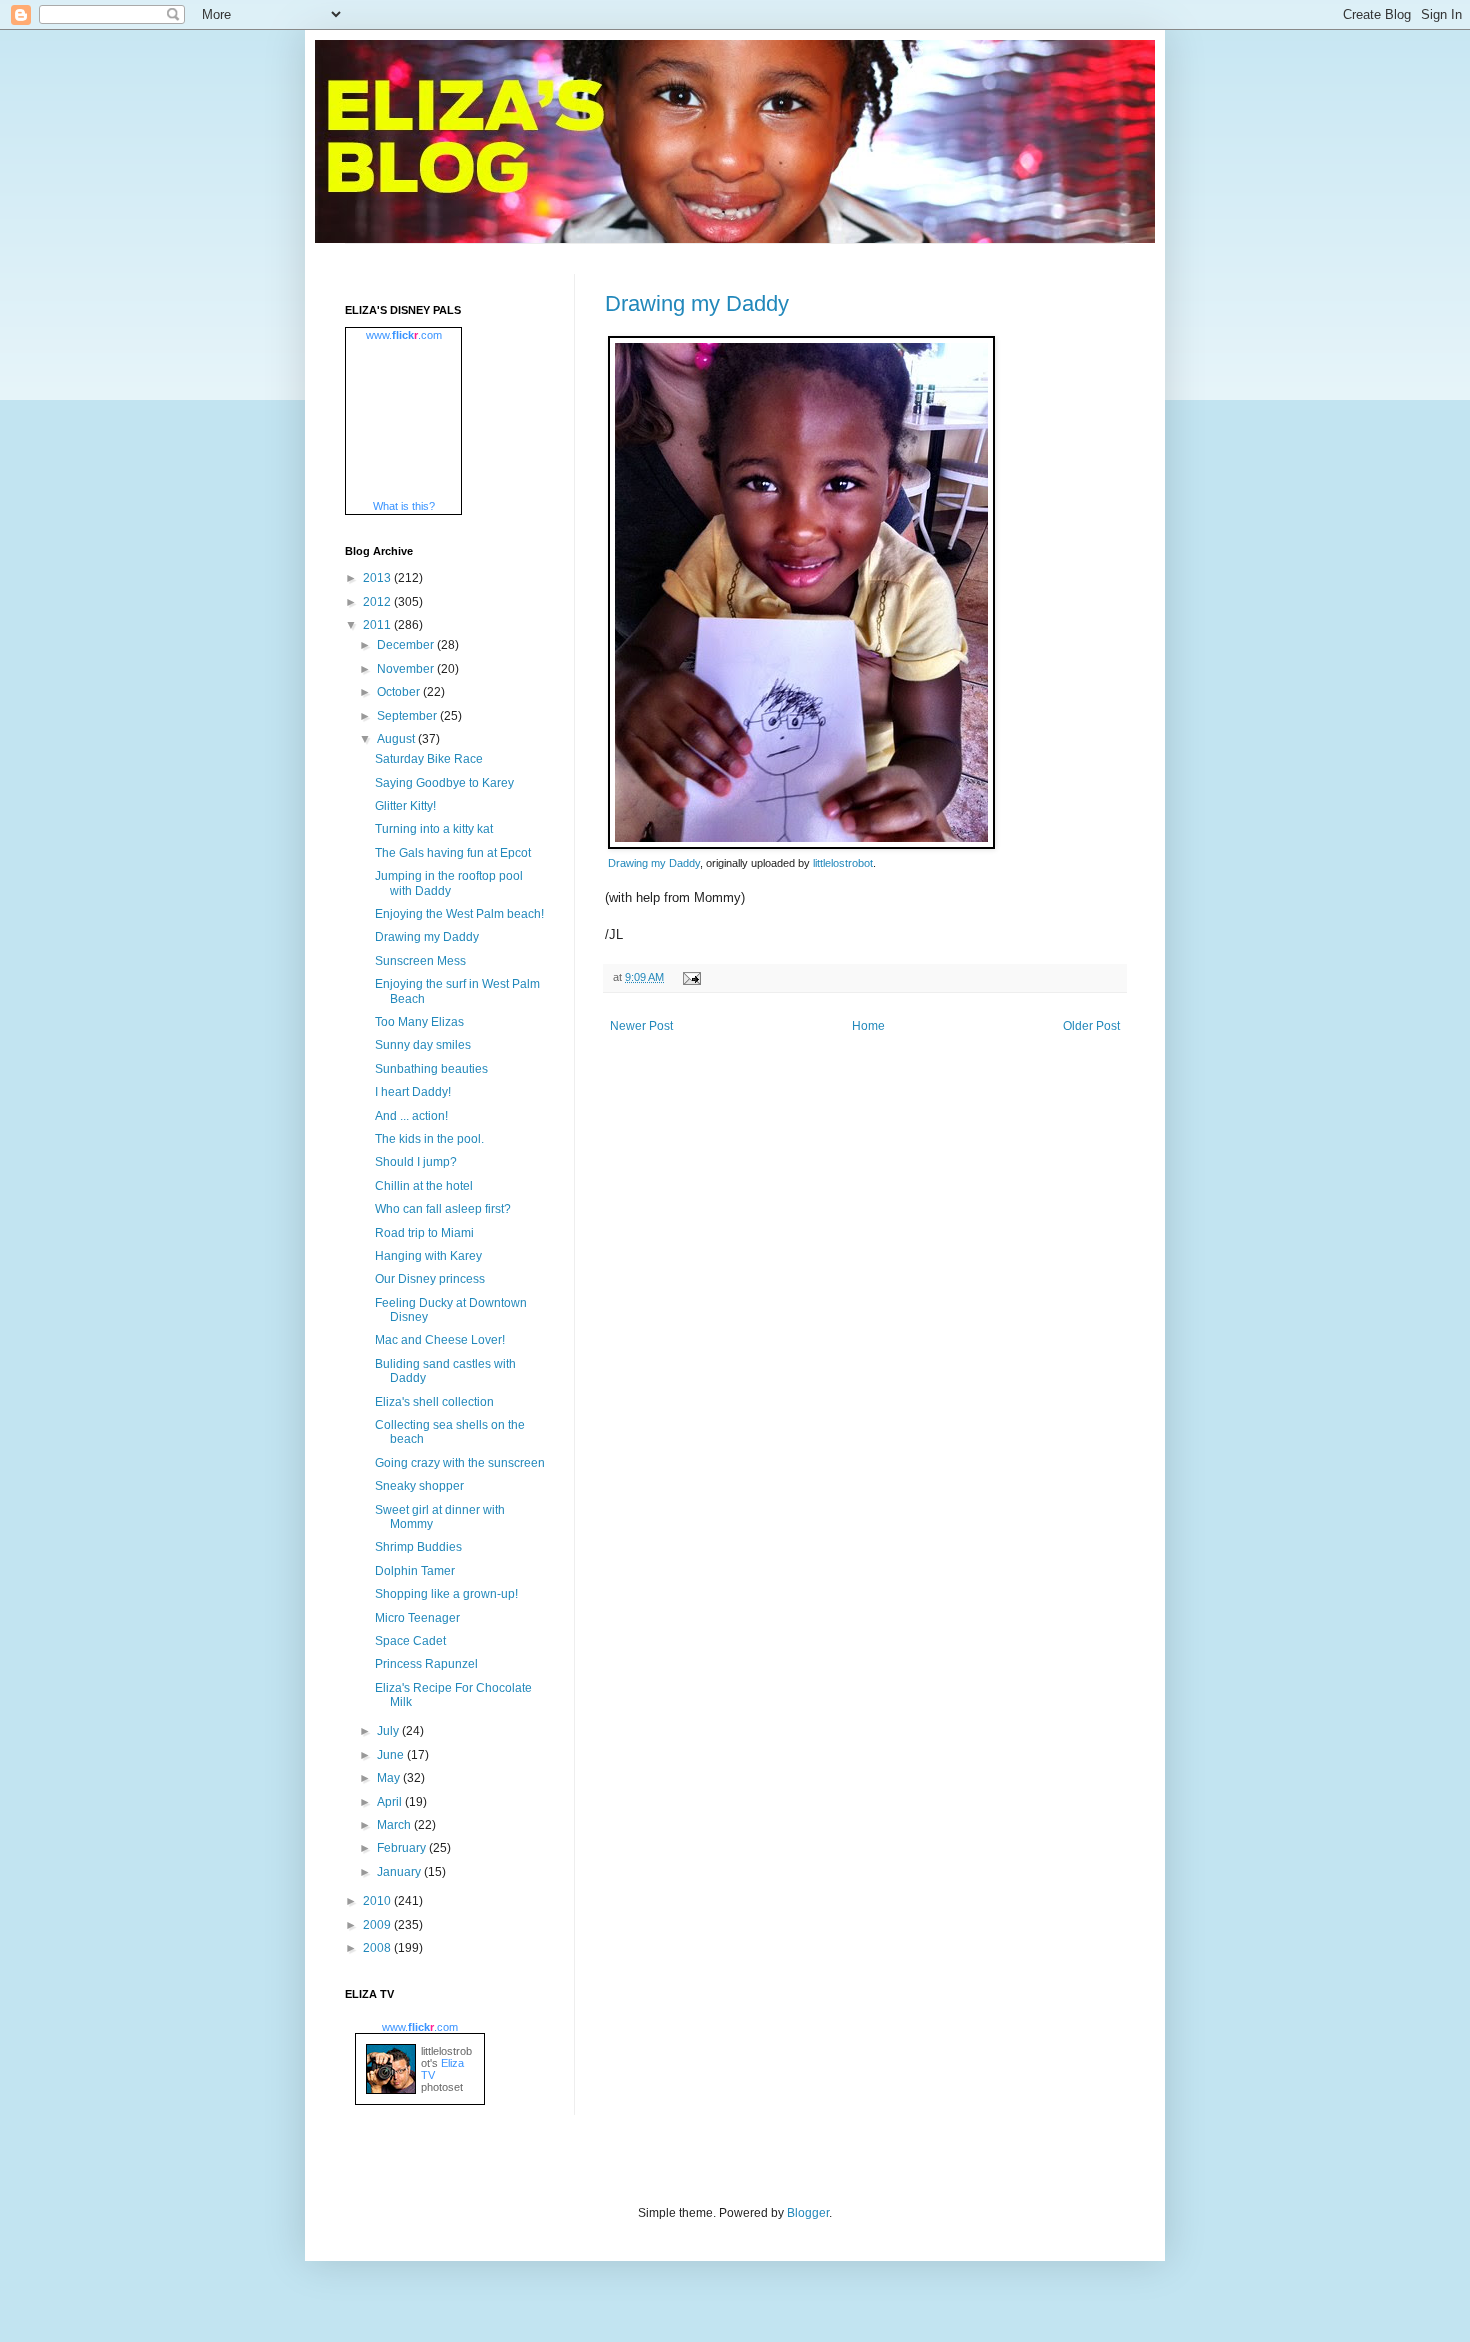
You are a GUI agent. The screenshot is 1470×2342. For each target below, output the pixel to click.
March (395, 1825)
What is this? (404, 506)
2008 (378, 1948)
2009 (378, 1925)
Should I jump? (416, 1162)
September (408, 716)
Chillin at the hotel (424, 1186)
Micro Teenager (417, 1618)
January (400, 1872)
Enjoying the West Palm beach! (459, 914)
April (391, 1802)
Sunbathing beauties (431, 1069)
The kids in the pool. (429, 1139)
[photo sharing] (801, 844)
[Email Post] (689, 977)
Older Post (1091, 1026)
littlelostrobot (843, 863)
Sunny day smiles (423, 1045)
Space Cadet (410, 1641)
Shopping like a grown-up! (446, 1594)
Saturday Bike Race (429, 759)
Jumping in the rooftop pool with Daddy (449, 883)
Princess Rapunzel (426, 1664)
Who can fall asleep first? (443, 1209)
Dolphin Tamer (415, 1571)
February (403, 1848)
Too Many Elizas (419, 1022)
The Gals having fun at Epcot (453, 853)
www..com (404, 335)
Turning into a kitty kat (434, 829)
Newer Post (641, 1026)
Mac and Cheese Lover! (440, 1340)
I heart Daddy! (413, 1092)
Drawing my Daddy (697, 303)
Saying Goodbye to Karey (444, 783)
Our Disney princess (430, 1279)
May (390, 1778)
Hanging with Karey (428, 1256)
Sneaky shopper (419, 1486)
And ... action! (411, 1116)
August (397, 739)
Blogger (808, 2213)
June (392, 1755)
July (389, 1731)
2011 (378, 625)
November (407, 669)
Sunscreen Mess (420, 961)
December (407, 645)
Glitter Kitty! (405, 806)
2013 (378, 578)
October (400, 692)
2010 (378, 1901)
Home (868, 1026)
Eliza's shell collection (434, 1402)
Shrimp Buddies (418, 1547)
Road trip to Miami (424, 1233)
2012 (378, 602)
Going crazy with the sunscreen (460, 1463)
